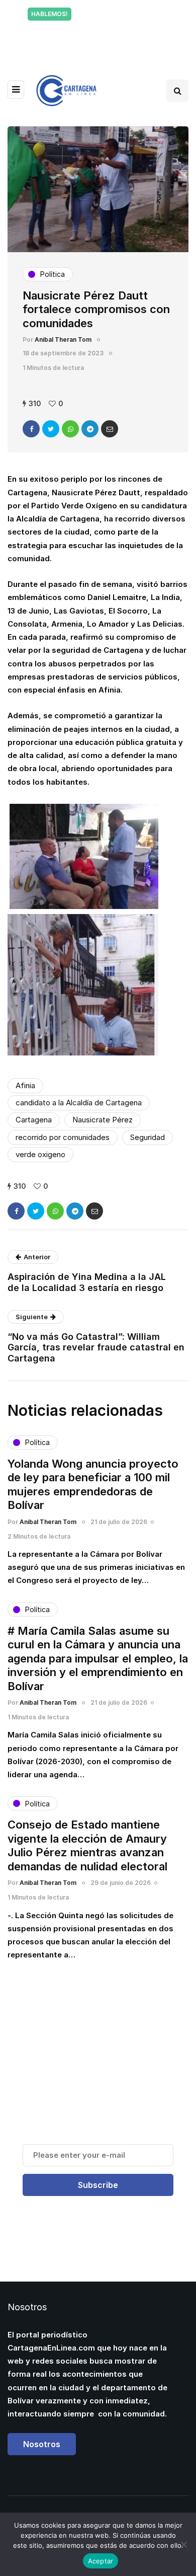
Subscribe (98, 2185)
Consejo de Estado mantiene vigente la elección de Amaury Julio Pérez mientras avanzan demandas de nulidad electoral (87, 1845)
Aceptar (101, 2561)
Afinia (25, 1085)
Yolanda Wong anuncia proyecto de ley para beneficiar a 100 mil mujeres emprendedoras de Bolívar (93, 1485)
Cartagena (34, 1120)
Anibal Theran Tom (63, 339)
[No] (183, 2544)
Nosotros (42, 2444)
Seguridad (148, 1137)
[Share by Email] (110, 429)
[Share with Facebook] (31, 429)
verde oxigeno (40, 1154)
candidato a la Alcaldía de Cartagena (79, 1103)
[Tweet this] (51, 429)
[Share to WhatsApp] (70, 429)
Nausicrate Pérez (103, 1120)
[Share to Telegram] (90, 429)
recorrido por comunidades (63, 1137)
